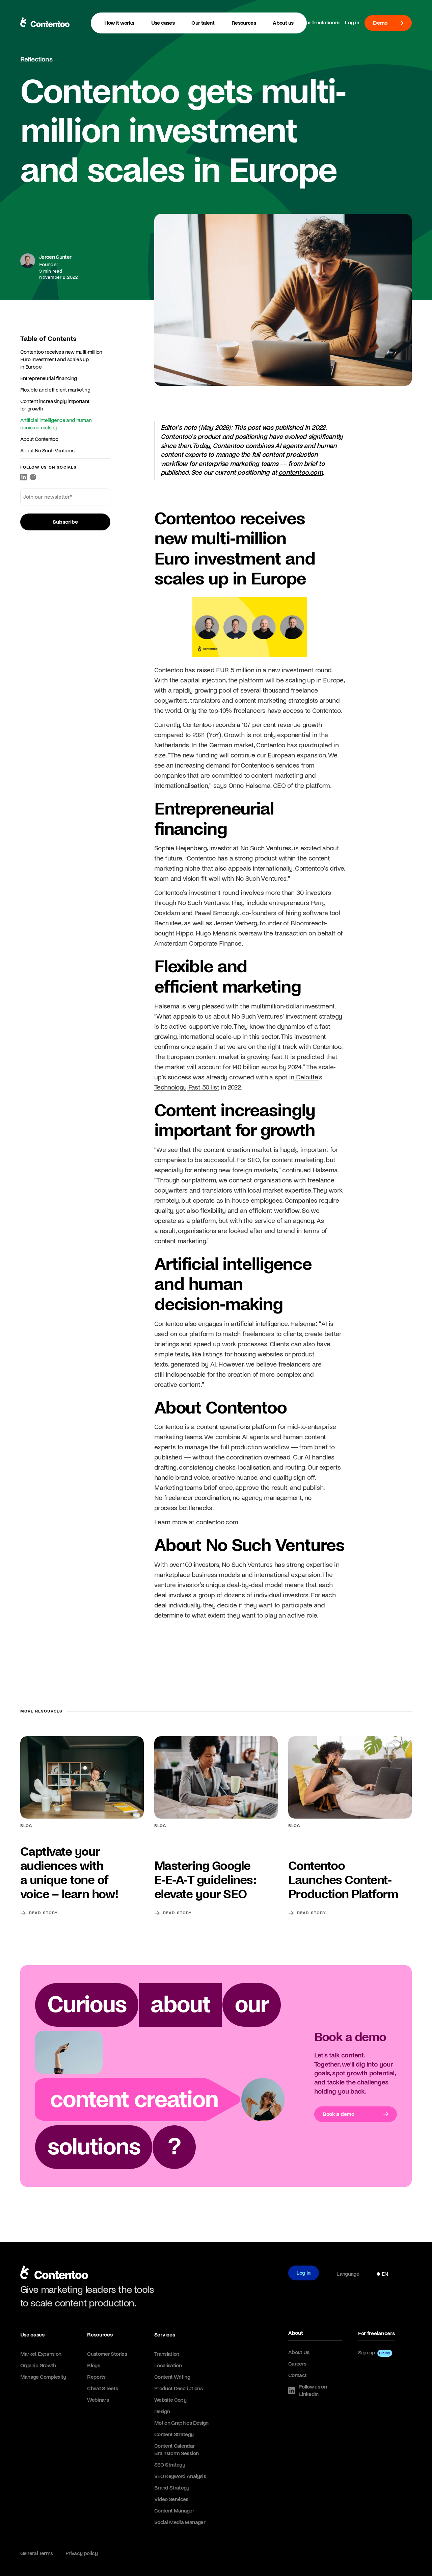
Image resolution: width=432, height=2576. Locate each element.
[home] (54, 2274)
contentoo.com (217, 1522)
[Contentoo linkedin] (24, 477)
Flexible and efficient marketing (55, 390)
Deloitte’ (307, 1077)
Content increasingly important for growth (55, 405)
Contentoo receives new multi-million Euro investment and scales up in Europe (61, 359)
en (385, 2274)
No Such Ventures (265, 848)
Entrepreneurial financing (49, 378)
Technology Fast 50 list (187, 1087)
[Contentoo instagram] (33, 477)
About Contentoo (39, 439)
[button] (163, 23)
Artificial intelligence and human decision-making (56, 424)
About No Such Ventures (47, 451)
